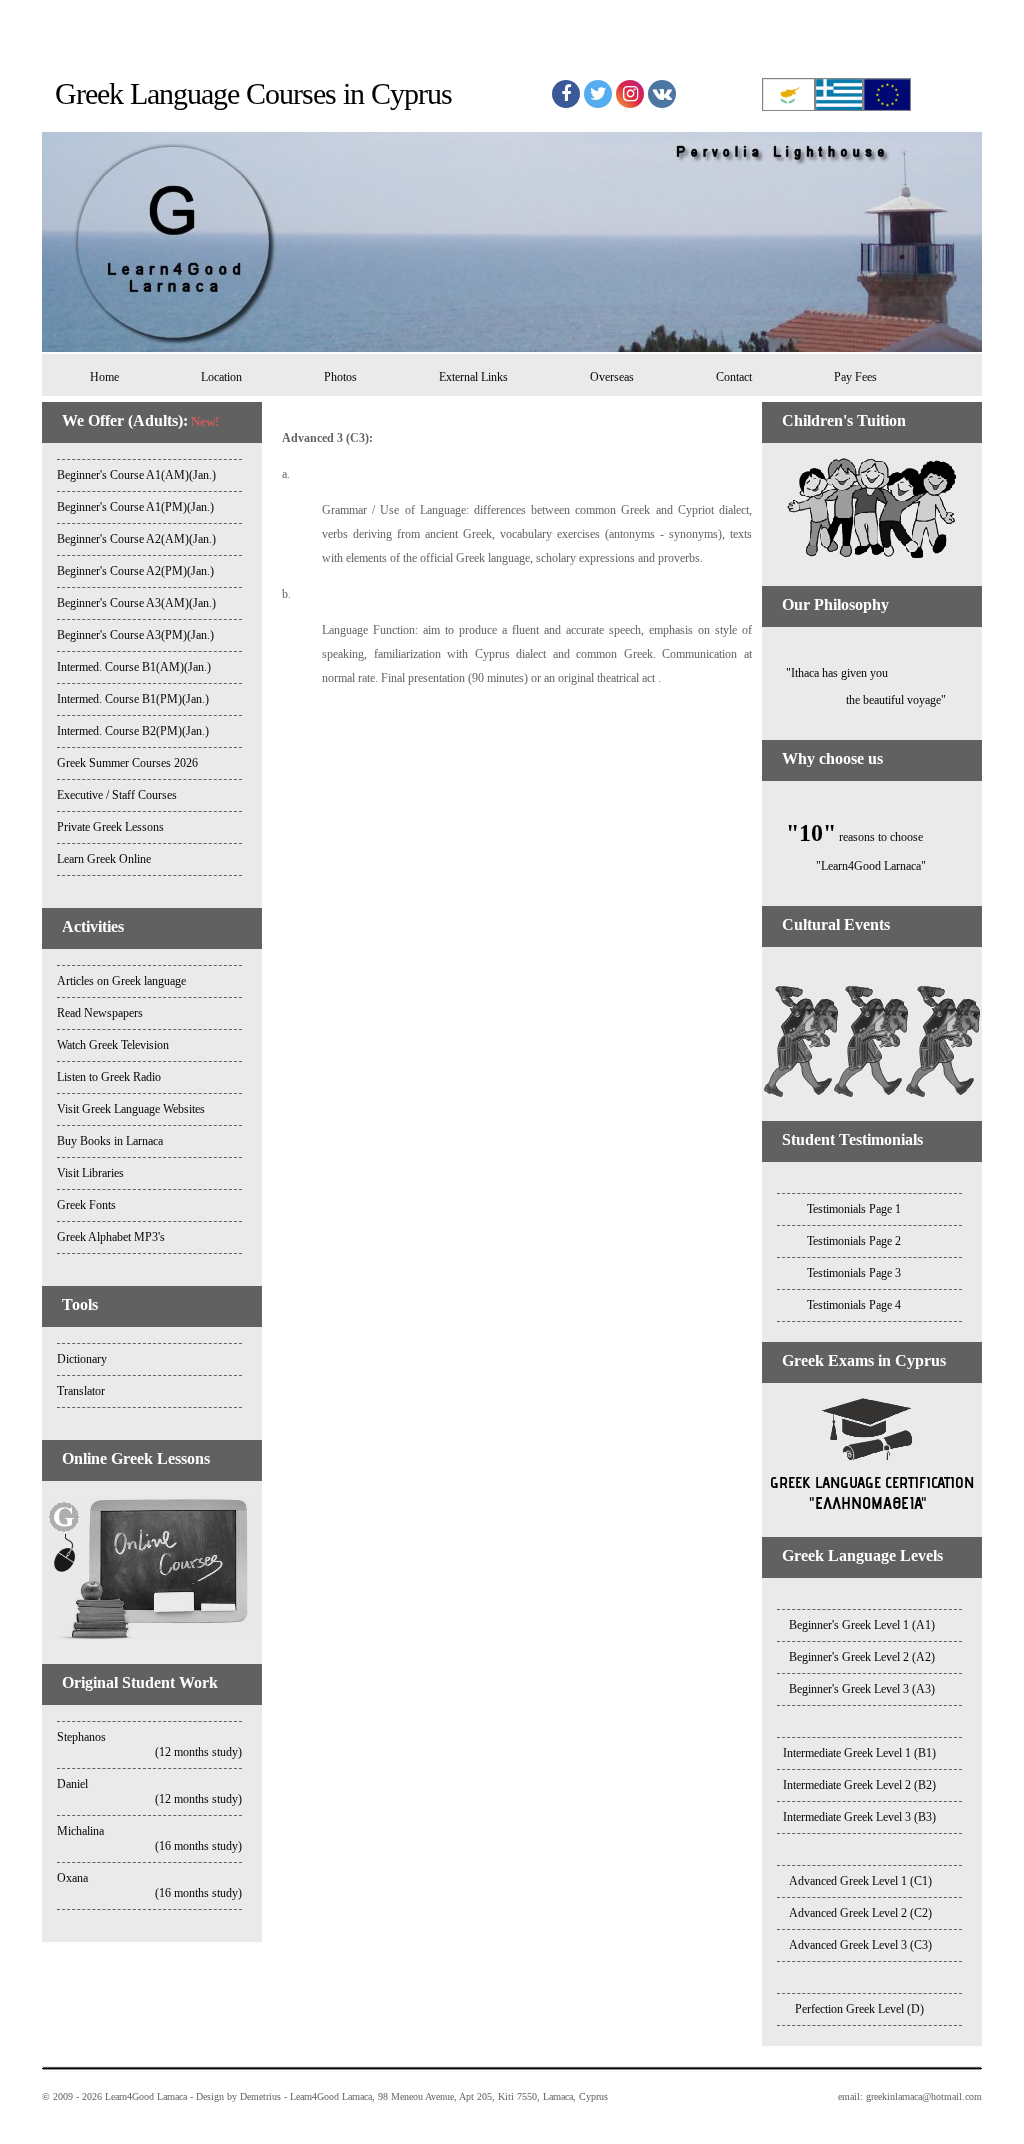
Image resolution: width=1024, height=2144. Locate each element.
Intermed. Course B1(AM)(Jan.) (134, 667)
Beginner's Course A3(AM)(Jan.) (136, 603)
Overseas (612, 377)
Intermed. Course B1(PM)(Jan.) (133, 699)
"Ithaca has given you (825, 673)
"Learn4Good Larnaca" (844, 866)
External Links (473, 377)
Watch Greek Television (113, 1045)
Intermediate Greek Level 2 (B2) (859, 1785)
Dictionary (82, 1359)
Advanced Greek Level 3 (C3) (860, 1945)
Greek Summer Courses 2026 (127, 763)
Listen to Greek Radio (109, 1077)
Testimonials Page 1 (854, 1209)
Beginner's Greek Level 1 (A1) (862, 1625)
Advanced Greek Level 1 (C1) (860, 1881)
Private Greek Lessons (110, 827)
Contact (734, 377)
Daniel (149, 1791)
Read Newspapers (100, 1013)
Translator (81, 1391)
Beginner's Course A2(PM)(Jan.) (135, 571)
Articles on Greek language (121, 981)
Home (98, 377)
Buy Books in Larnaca (110, 1141)
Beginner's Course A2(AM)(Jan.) (136, 539)
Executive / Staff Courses (117, 795)
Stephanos (149, 1744)
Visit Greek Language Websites (131, 1109)
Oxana (149, 1885)
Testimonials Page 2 (854, 1241)
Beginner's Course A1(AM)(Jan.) (136, 475)
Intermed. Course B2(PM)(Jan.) (133, 731)
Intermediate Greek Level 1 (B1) (859, 1753)
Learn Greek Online (104, 859)
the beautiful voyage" (854, 700)
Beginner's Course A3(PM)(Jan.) (135, 635)
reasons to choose (854, 837)
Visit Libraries (90, 1173)
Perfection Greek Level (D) (859, 2009)
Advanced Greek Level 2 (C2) (860, 1913)
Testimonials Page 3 (854, 1273)
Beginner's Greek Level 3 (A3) (862, 1689)
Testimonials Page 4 (854, 1305)
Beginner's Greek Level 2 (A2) (862, 1657)
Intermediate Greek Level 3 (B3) (859, 1817)
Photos (340, 377)
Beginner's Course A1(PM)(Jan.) (135, 507)
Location (221, 377)
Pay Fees (855, 377)
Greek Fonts (86, 1205)
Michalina (149, 1838)
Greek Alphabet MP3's (111, 1237)
